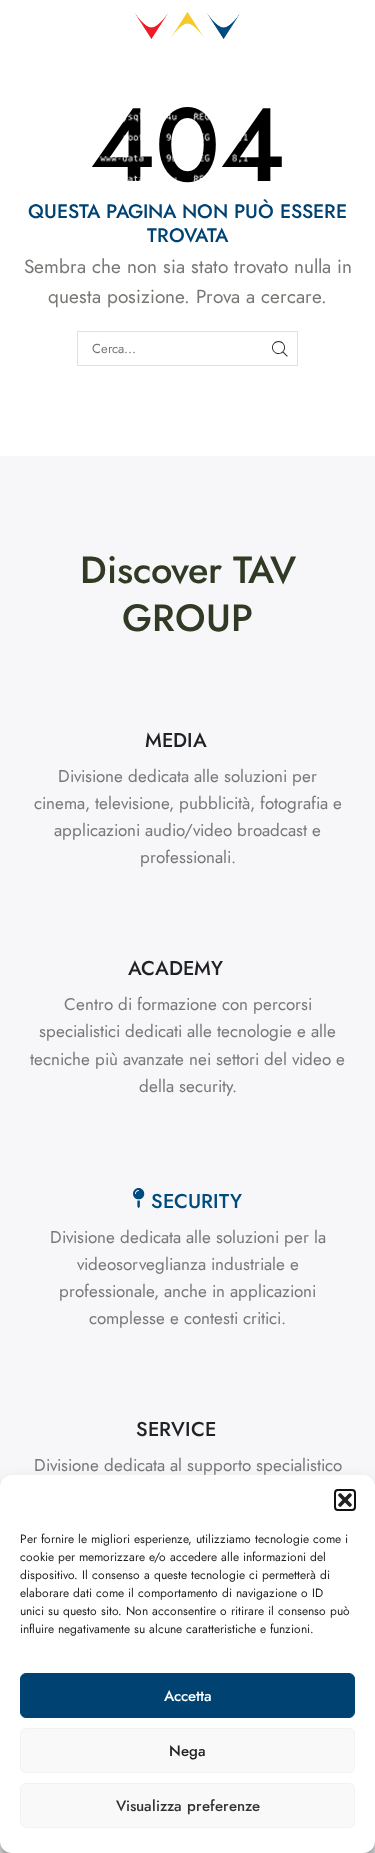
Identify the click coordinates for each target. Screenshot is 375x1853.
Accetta (188, 1696)
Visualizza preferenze (188, 1806)
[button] (345, 1500)
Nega (187, 1751)
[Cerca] (280, 348)
